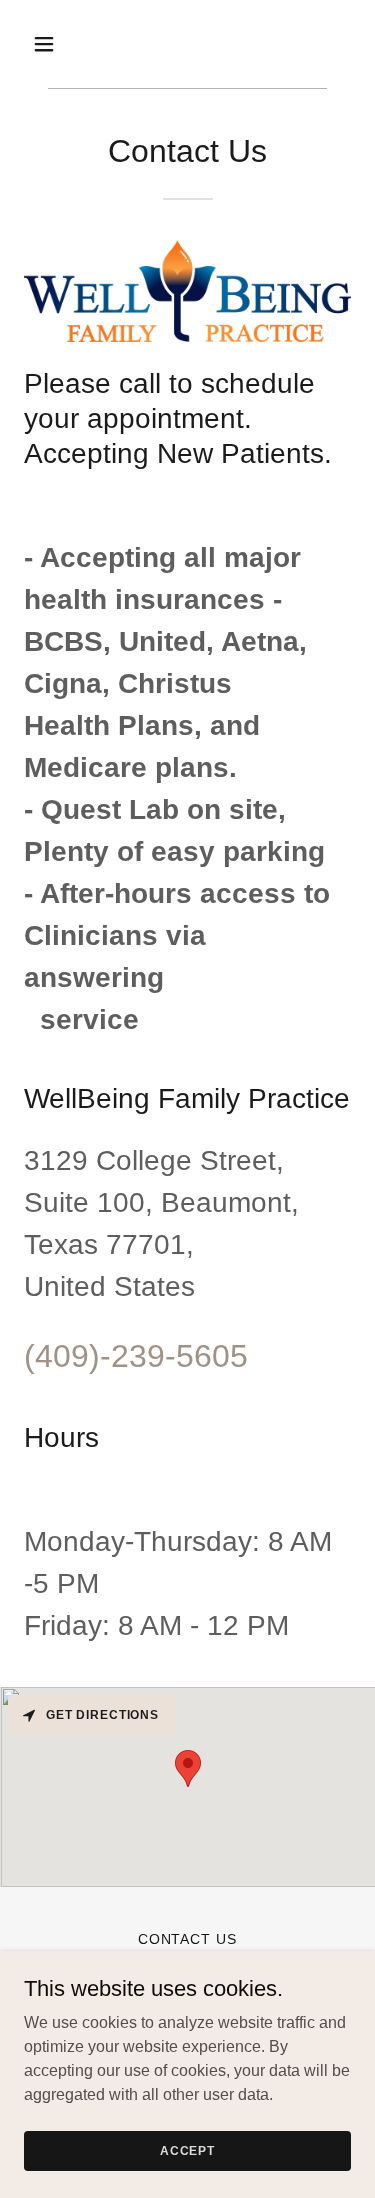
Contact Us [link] (188, 1939)
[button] (61, 44)
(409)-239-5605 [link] (136, 1356)
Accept (187, 2150)
